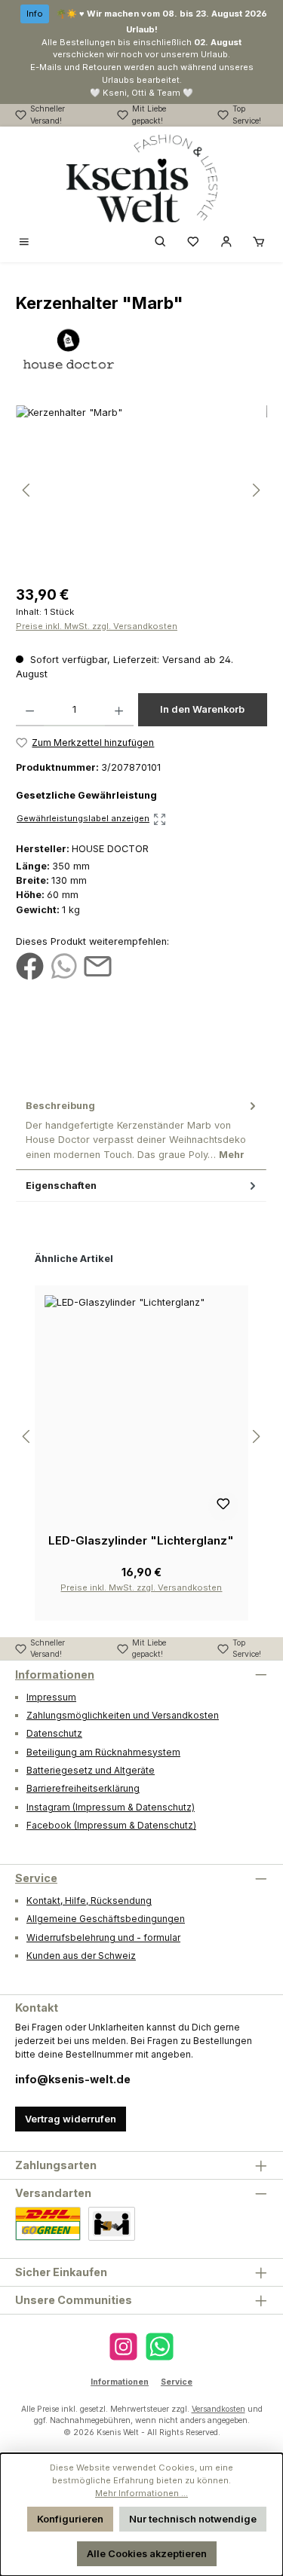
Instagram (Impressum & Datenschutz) (111, 1807)
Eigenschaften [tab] (61, 1186)
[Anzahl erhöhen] (119, 710)
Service (36, 1878)
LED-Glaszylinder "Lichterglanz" (141, 1540)
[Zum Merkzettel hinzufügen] (223, 1506)
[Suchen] (161, 242)
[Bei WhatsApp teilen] (64, 966)
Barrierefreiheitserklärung (83, 1788)
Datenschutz (54, 1733)
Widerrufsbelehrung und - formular (103, 1937)
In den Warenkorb (202, 709)
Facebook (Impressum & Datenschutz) (111, 1825)
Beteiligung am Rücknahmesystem (103, 1752)
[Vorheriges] (27, 490)
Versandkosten (218, 2409)
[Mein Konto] (226, 242)
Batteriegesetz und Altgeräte (91, 1770)
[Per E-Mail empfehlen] (98, 966)
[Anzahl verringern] (30, 710)
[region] (141, 490)
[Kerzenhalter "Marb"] (141, 490)
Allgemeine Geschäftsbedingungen (106, 1919)
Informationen (55, 1675)
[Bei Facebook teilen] (30, 966)
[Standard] (48, 2224)
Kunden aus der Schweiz (81, 1956)
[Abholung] (112, 2224)
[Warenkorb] (259, 242)
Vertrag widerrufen (71, 2119)
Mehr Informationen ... (141, 2493)
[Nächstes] (256, 490)
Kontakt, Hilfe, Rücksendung (89, 1901)
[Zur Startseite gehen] (142, 179)
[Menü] (24, 242)
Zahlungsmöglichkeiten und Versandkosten (123, 1715)
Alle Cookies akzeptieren (147, 2554)
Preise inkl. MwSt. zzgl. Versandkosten (97, 626)
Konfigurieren (70, 2519)
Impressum (51, 1697)
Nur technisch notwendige (193, 2519)
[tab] (141, 1130)
